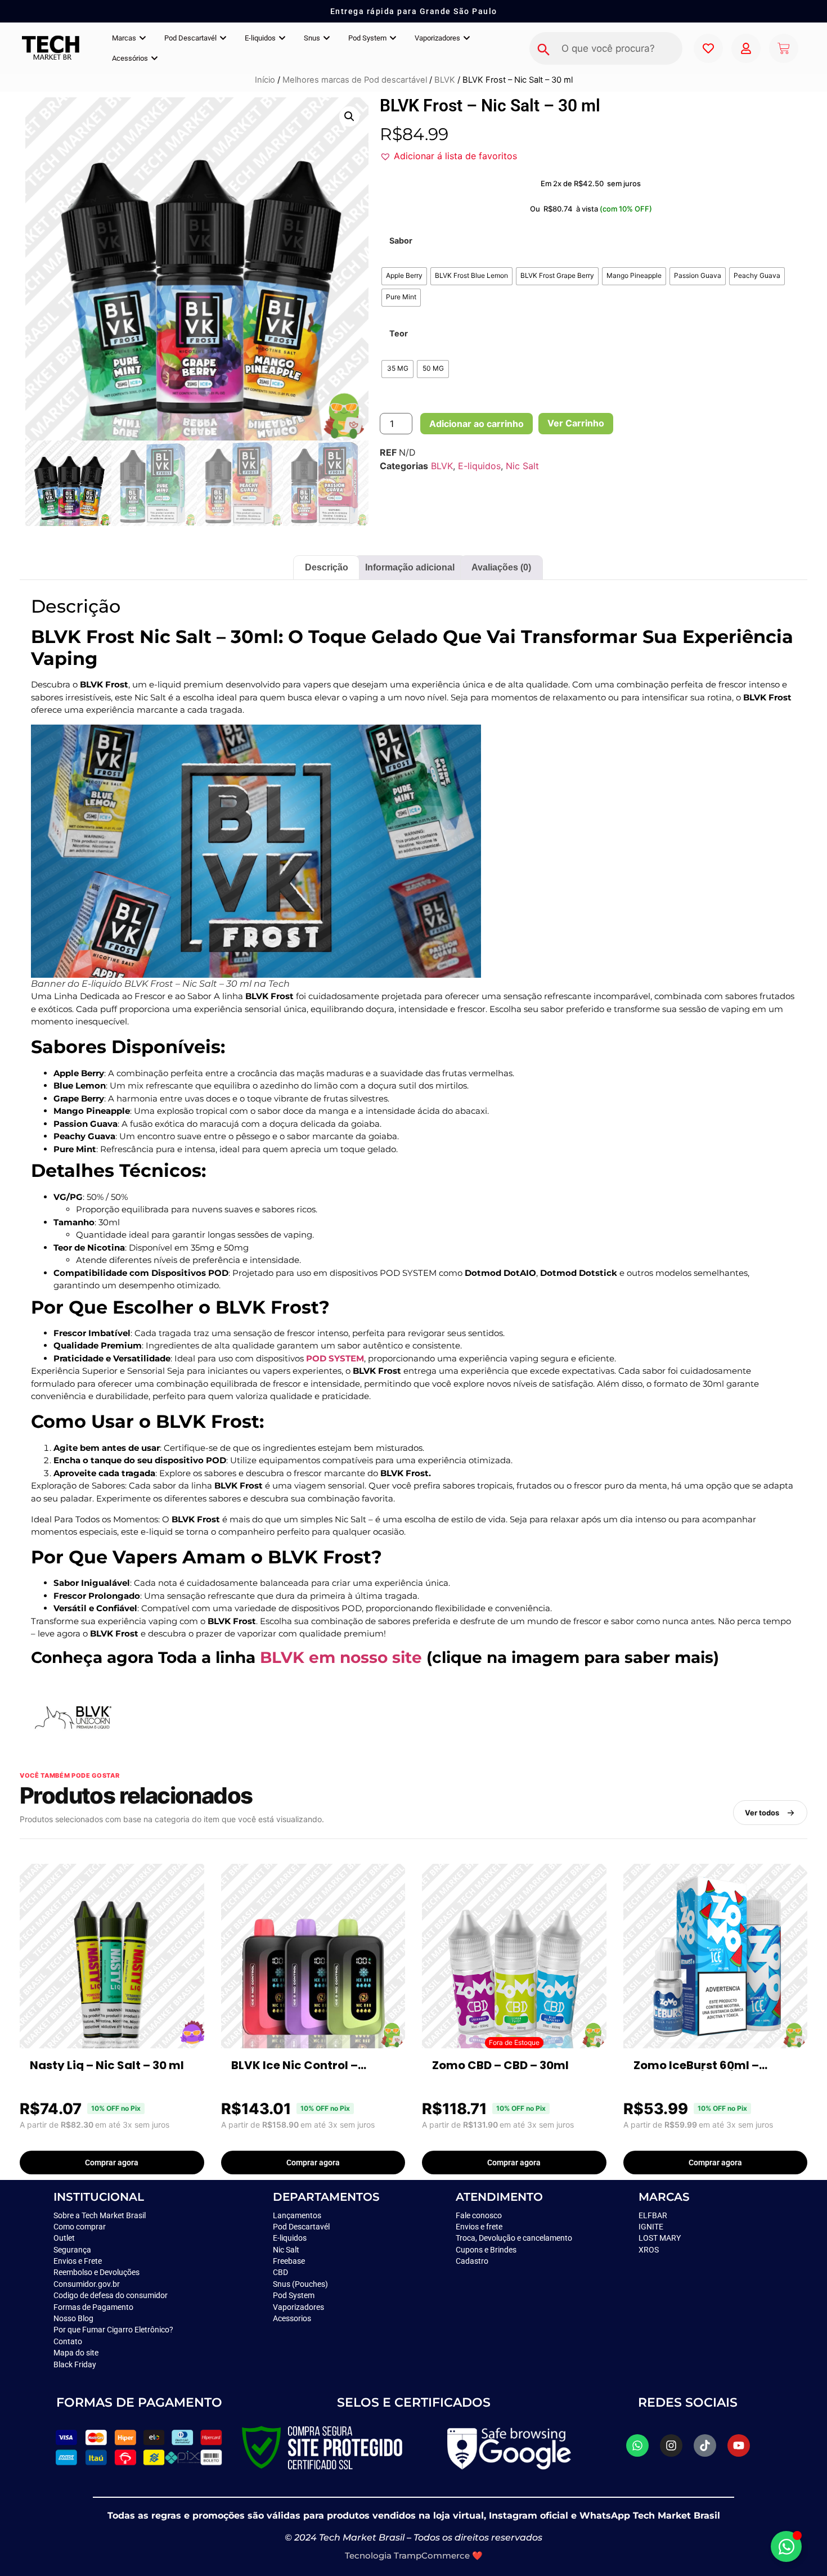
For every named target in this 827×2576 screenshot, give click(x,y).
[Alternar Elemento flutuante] (786, 2546)
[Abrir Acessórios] (154, 59)
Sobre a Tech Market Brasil (100, 2215)
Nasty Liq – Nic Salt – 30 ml (107, 2065)
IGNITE (651, 2227)
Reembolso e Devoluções (96, 2272)
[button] (349, 116)
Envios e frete (479, 2227)
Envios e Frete (78, 2261)
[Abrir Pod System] (393, 38)
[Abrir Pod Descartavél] (223, 38)
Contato (68, 2341)
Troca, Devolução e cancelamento (514, 2238)
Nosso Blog (73, 2318)
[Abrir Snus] (327, 38)
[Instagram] (671, 2445)
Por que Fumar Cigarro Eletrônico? (113, 2330)
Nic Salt (522, 466)
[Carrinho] (784, 48)
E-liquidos (479, 466)
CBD (280, 2272)
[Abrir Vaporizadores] (467, 38)
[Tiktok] (705, 2445)
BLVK (445, 80)
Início (265, 80)
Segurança (72, 2250)
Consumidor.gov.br (87, 2284)
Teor (399, 334)
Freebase (289, 2261)
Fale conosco (480, 2215)
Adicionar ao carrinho (477, 424)
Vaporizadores (298, 2307)
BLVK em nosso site (341, 1657)
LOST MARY (660, 2238)
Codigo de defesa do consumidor (111, 2295)
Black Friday (75, 2364)
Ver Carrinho (576, 423)
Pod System (295, 2295)
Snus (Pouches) (300, 2284)
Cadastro (472, 2261)
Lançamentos (297, 2215)
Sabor (401, 241)
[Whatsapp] (637, 2445)
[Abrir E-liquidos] (282, 38)
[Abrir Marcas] (143, 38)
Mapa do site (76, 2353)
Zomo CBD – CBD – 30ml (500, 2065)
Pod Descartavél (301, 2227)
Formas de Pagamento (93, 2307)
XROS (649, 2250)
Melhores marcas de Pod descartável (355, 80)
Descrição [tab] (327, 567)
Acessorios (292, 2318)
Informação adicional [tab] (410, 567)
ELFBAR (653, 2215)
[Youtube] (739, 2445)
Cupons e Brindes (486, 2250)
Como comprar (80, 2227)
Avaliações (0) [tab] (501, 567)
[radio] (404, 276)
